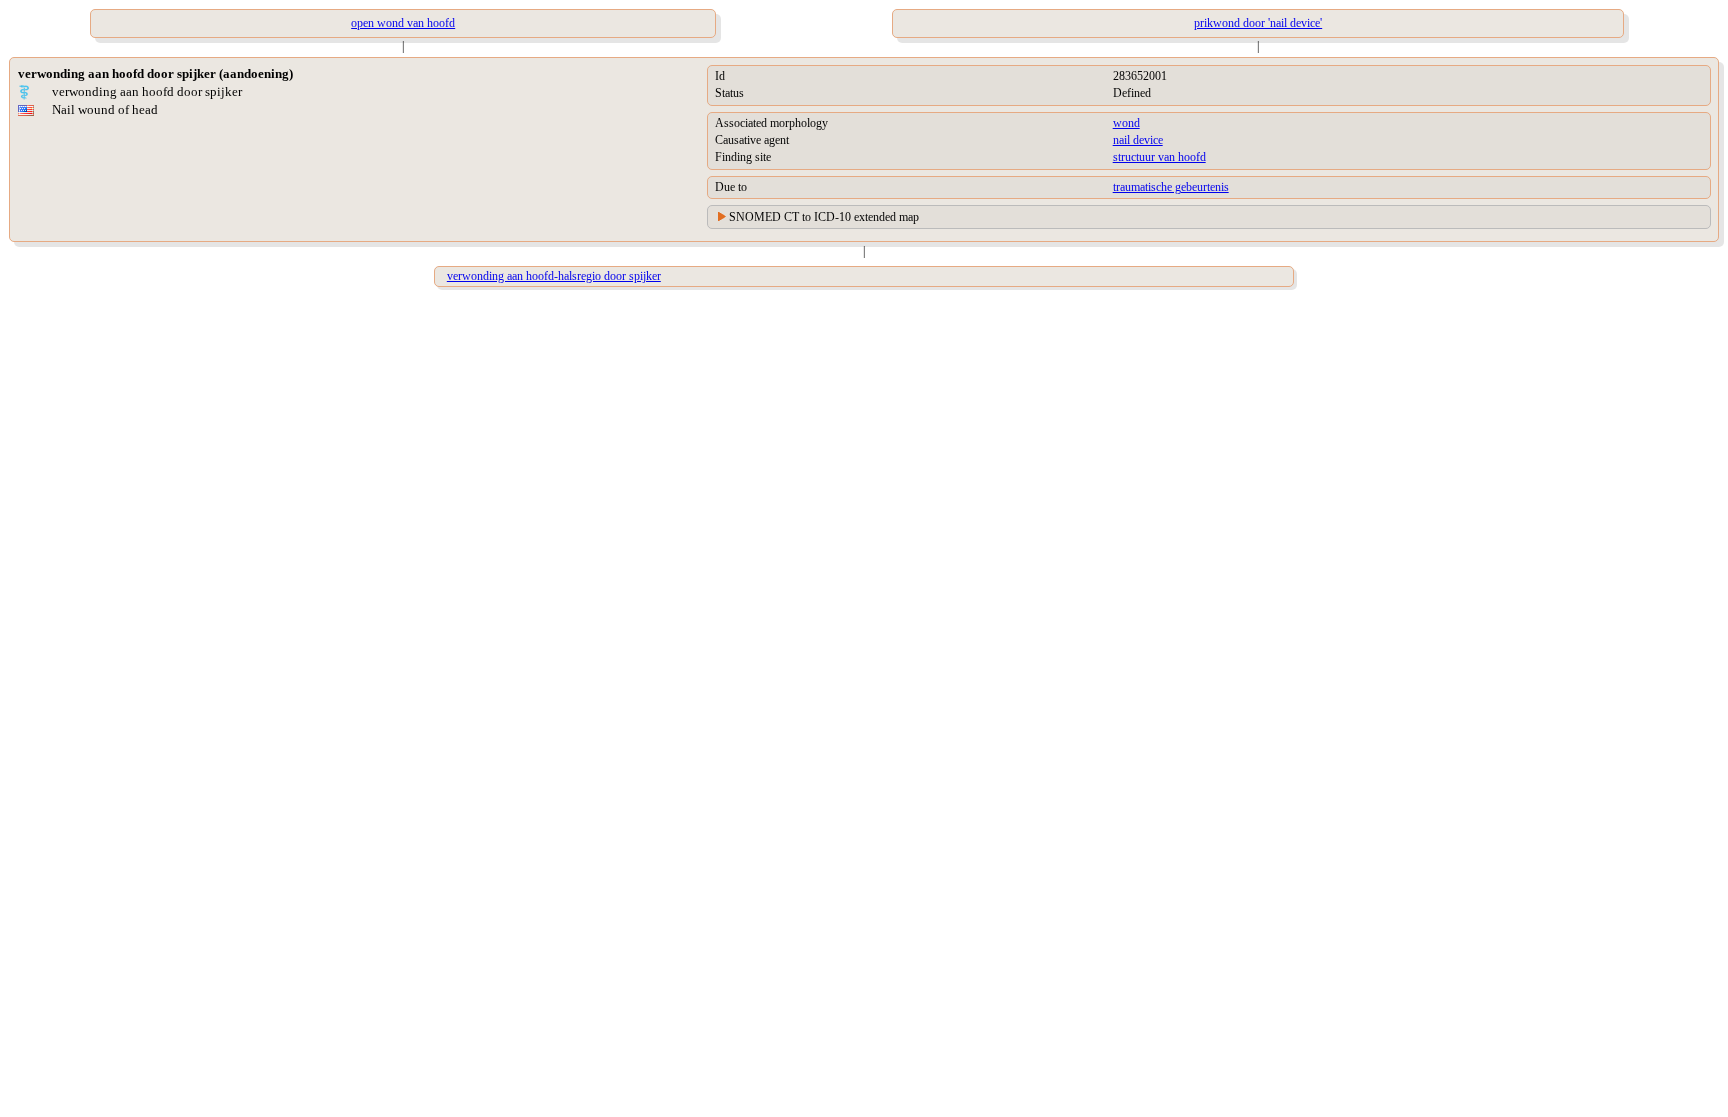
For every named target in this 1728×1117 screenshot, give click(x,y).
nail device (1138, 140)
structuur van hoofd (1159, 157)
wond (1126, 123)
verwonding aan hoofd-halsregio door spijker (554, 276)
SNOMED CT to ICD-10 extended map (824, 217)
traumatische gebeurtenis (1171, 187)
